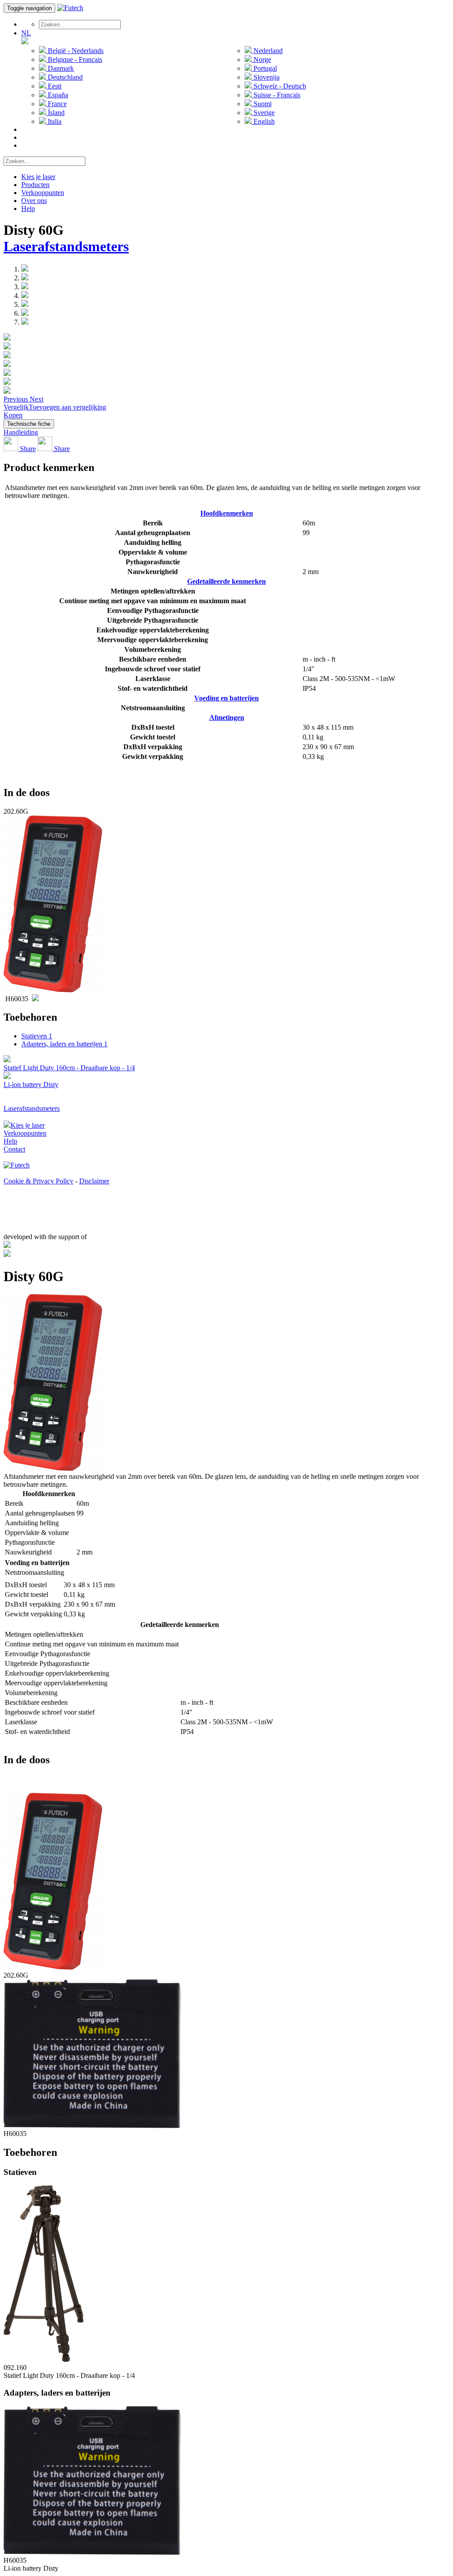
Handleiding (21, 432)
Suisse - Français (276, 95)
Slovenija (266, 77)
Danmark (60, 68)
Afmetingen (227, 718)
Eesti (54, 86)
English (263, 121)
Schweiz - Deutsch (279, 86)
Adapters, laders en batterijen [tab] (64, 1044)
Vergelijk (16, 407)
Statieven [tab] (37, 1036)
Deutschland (64, 77)
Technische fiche (29, 424)
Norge (261, 59)
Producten (35, 185)
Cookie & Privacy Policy (38, 1181)
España (57, 95)
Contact (14, 1149)
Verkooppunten (43, 193)
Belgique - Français (74, 59)
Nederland (267, 51)
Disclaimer (94, 1181)
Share (27, 449)
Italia (54, 121)
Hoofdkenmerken (227, 513)
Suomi (262, 104)
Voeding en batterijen (226, 698)
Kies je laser (38, 177)
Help (28, 209)
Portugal (264, 68)
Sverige (263, 113)
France (56, 104)
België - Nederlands (75, 51)
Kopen (13, 415)
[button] (17, 399)
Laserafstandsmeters (66, 246)
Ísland (55, 113)
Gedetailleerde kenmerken (226, 581)
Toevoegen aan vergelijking (67, 407)
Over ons (34, 201)
